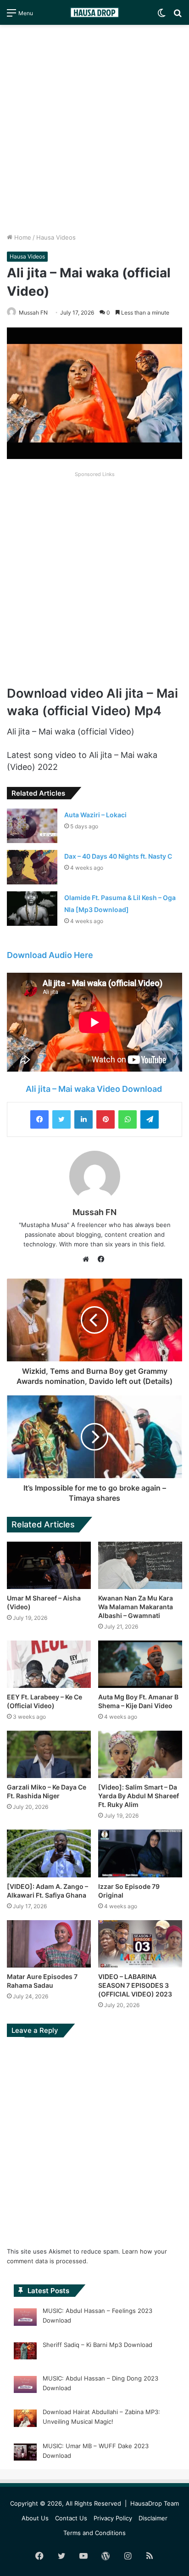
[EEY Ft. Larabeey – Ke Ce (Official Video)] (49, 1664)
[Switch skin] (161, 16)
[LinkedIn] (83, 1119)
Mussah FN (94, 1212)
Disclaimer (153, 2518)
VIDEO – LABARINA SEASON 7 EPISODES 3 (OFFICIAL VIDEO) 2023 (135, 1985)
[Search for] (178, 16)
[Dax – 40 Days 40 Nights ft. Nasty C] (32, 867)
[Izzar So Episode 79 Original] (140, 1853)
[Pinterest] (106, 1119)
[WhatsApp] (128, 1119)
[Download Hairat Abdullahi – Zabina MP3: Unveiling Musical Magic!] (25, 2420)
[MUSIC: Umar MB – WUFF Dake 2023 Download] (25, 2454)
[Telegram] (150, 1119)
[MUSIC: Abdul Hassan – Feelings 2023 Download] (25, 2318)
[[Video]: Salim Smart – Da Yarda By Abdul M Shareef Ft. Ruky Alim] (140, 1754)
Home (22, 237)
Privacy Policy (113, 2518)
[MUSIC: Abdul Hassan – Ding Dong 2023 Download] (25, 2386)
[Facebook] (39, 1119)
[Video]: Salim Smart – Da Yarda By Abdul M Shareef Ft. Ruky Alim (139, 1796)
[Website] (88, 1259)
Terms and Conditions (94, 2533)
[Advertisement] (94, 129)
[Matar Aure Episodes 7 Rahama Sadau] (49, 1944)
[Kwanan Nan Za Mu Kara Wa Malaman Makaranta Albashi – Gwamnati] (140, 1565)
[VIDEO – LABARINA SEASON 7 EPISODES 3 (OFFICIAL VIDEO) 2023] (140, 1944)
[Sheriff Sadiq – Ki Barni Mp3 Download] (25, 2352)
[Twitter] (61, 1119)
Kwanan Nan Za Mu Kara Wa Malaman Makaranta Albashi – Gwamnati (136, 1607)
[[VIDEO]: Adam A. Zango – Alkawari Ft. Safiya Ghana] (49, 1853)
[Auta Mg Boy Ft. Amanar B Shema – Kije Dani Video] (140, 1664)
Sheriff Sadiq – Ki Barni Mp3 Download (97, 2345)
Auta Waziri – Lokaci (95, 815)
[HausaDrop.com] (94, 12)
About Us (35, 2518)
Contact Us (71, 2518)
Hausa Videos (56, 237)
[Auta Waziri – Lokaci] (32, 826)
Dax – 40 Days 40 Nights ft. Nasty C (118, 856)
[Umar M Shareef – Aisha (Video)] (49, 1565)
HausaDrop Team (155, 2503)
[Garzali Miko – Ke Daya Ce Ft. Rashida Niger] (49, 1754)
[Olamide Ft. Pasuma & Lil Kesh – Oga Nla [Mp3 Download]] (32, 909)
